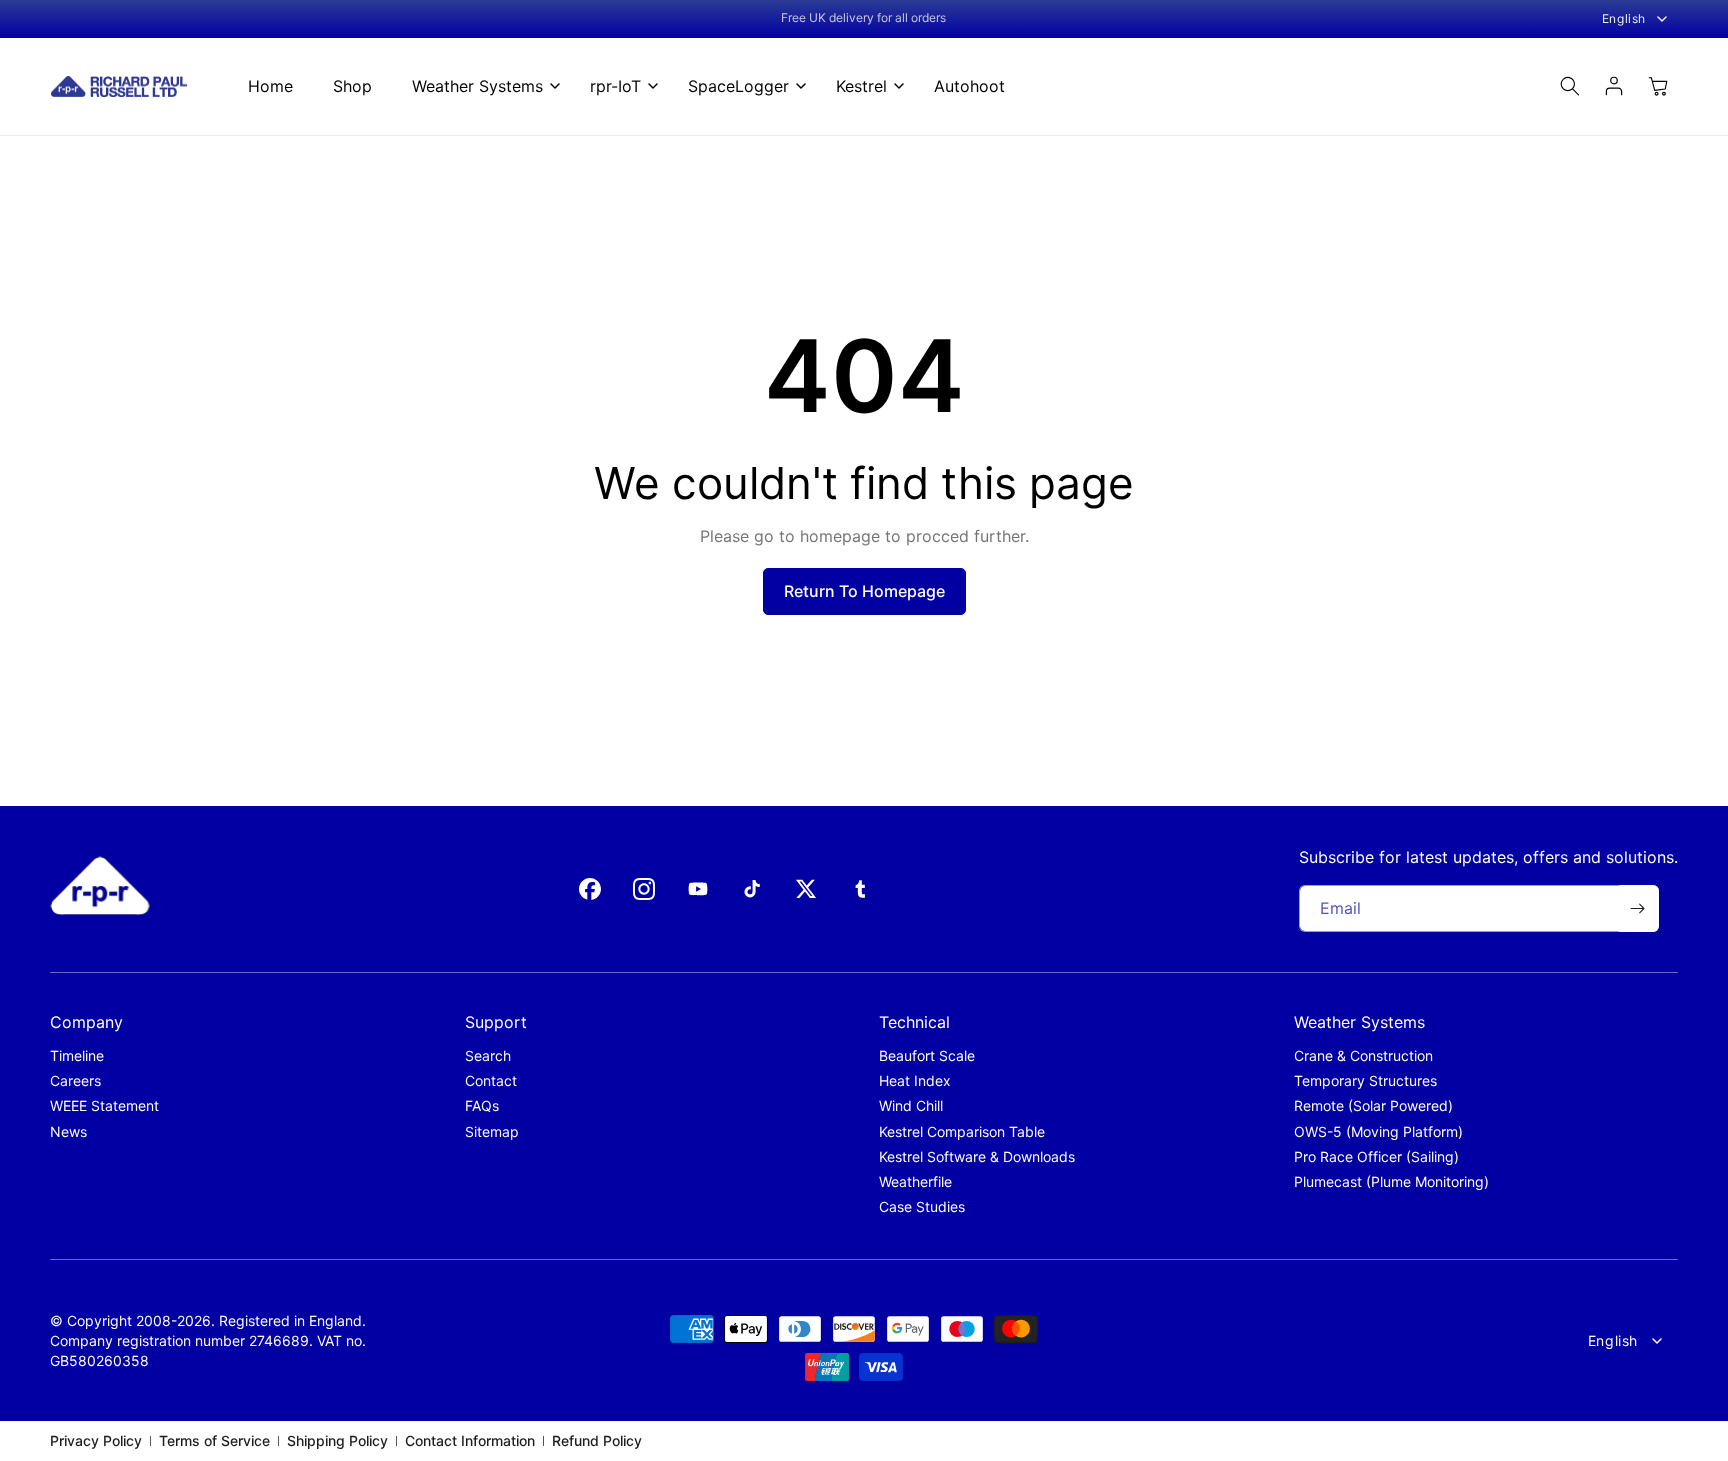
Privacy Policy (96, 1440)
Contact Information (470, 1440)
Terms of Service (214, 1440)
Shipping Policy (337, 1440)
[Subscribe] (1637, 908)
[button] (481, 86)
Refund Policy (597, 1440)
